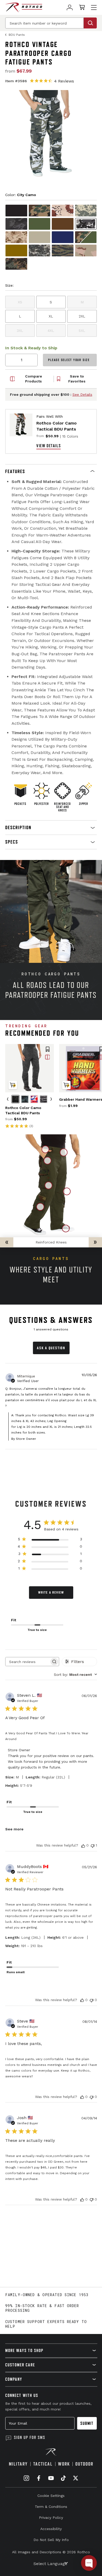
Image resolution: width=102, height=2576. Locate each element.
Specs (12, 842)
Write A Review (51, 1592)
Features (15, 471)
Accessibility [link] (51, 2529)
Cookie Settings (51, 2496)
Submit (87, 2423)
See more (14, 1829)
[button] (51, 471)
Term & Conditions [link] (51, 2507)
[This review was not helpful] (93, 1845)
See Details (82, 394)
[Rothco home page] (24, 7)
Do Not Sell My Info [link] (51, 2540)
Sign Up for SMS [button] (30, 2437)
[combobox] (75, 1675)
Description (18, 827)
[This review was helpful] (83, 1845)
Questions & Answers (51, 1320)
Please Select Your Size (69, 360)
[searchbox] (27, 1662)
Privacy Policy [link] (51, 2518)
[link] (70, 7)
